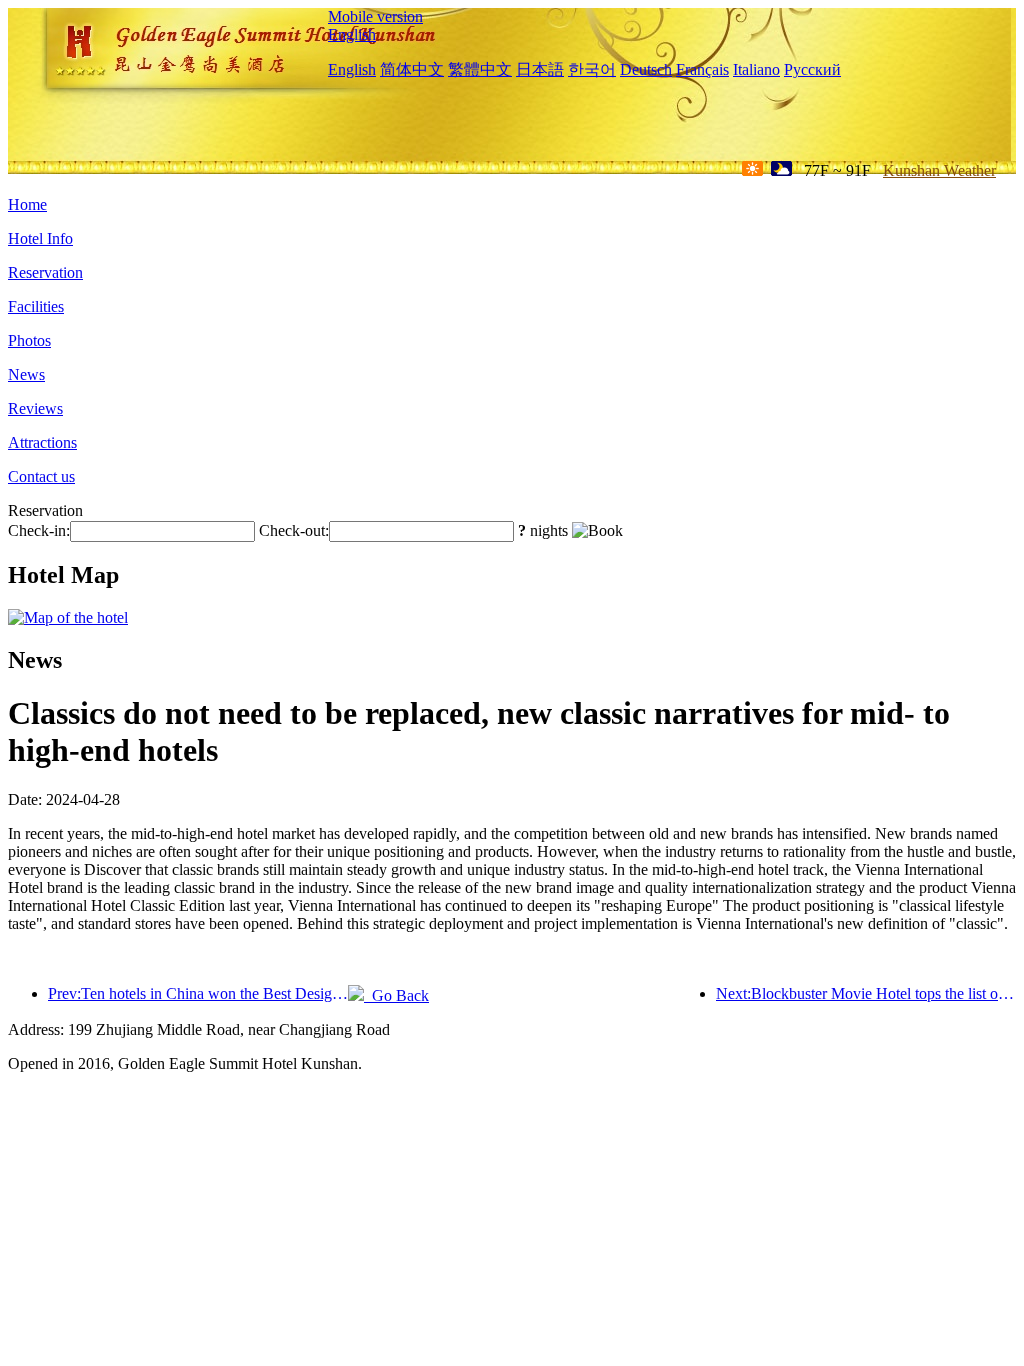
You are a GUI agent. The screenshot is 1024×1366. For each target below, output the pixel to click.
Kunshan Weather (939, 170)
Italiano (756, 69)
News (26, 374)
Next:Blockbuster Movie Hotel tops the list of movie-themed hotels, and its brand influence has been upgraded (866, 993)
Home (27, 204)
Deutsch (646, 69)
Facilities (36, 306)
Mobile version (375, 16)
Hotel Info (40, 238)
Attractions (42, 442)
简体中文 (412, 69)
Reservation (45, 272)
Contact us (41, 476)
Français (702, 69)
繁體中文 (480, 69)
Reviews (35, 408)
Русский (812, 69)
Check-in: (39, 530)
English (352, 34)
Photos (29, 340)
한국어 (592, 69)
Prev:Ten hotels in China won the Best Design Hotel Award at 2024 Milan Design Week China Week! (198, 993)
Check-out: (294, 530)
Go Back (396, 995)
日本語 (540, 69)
